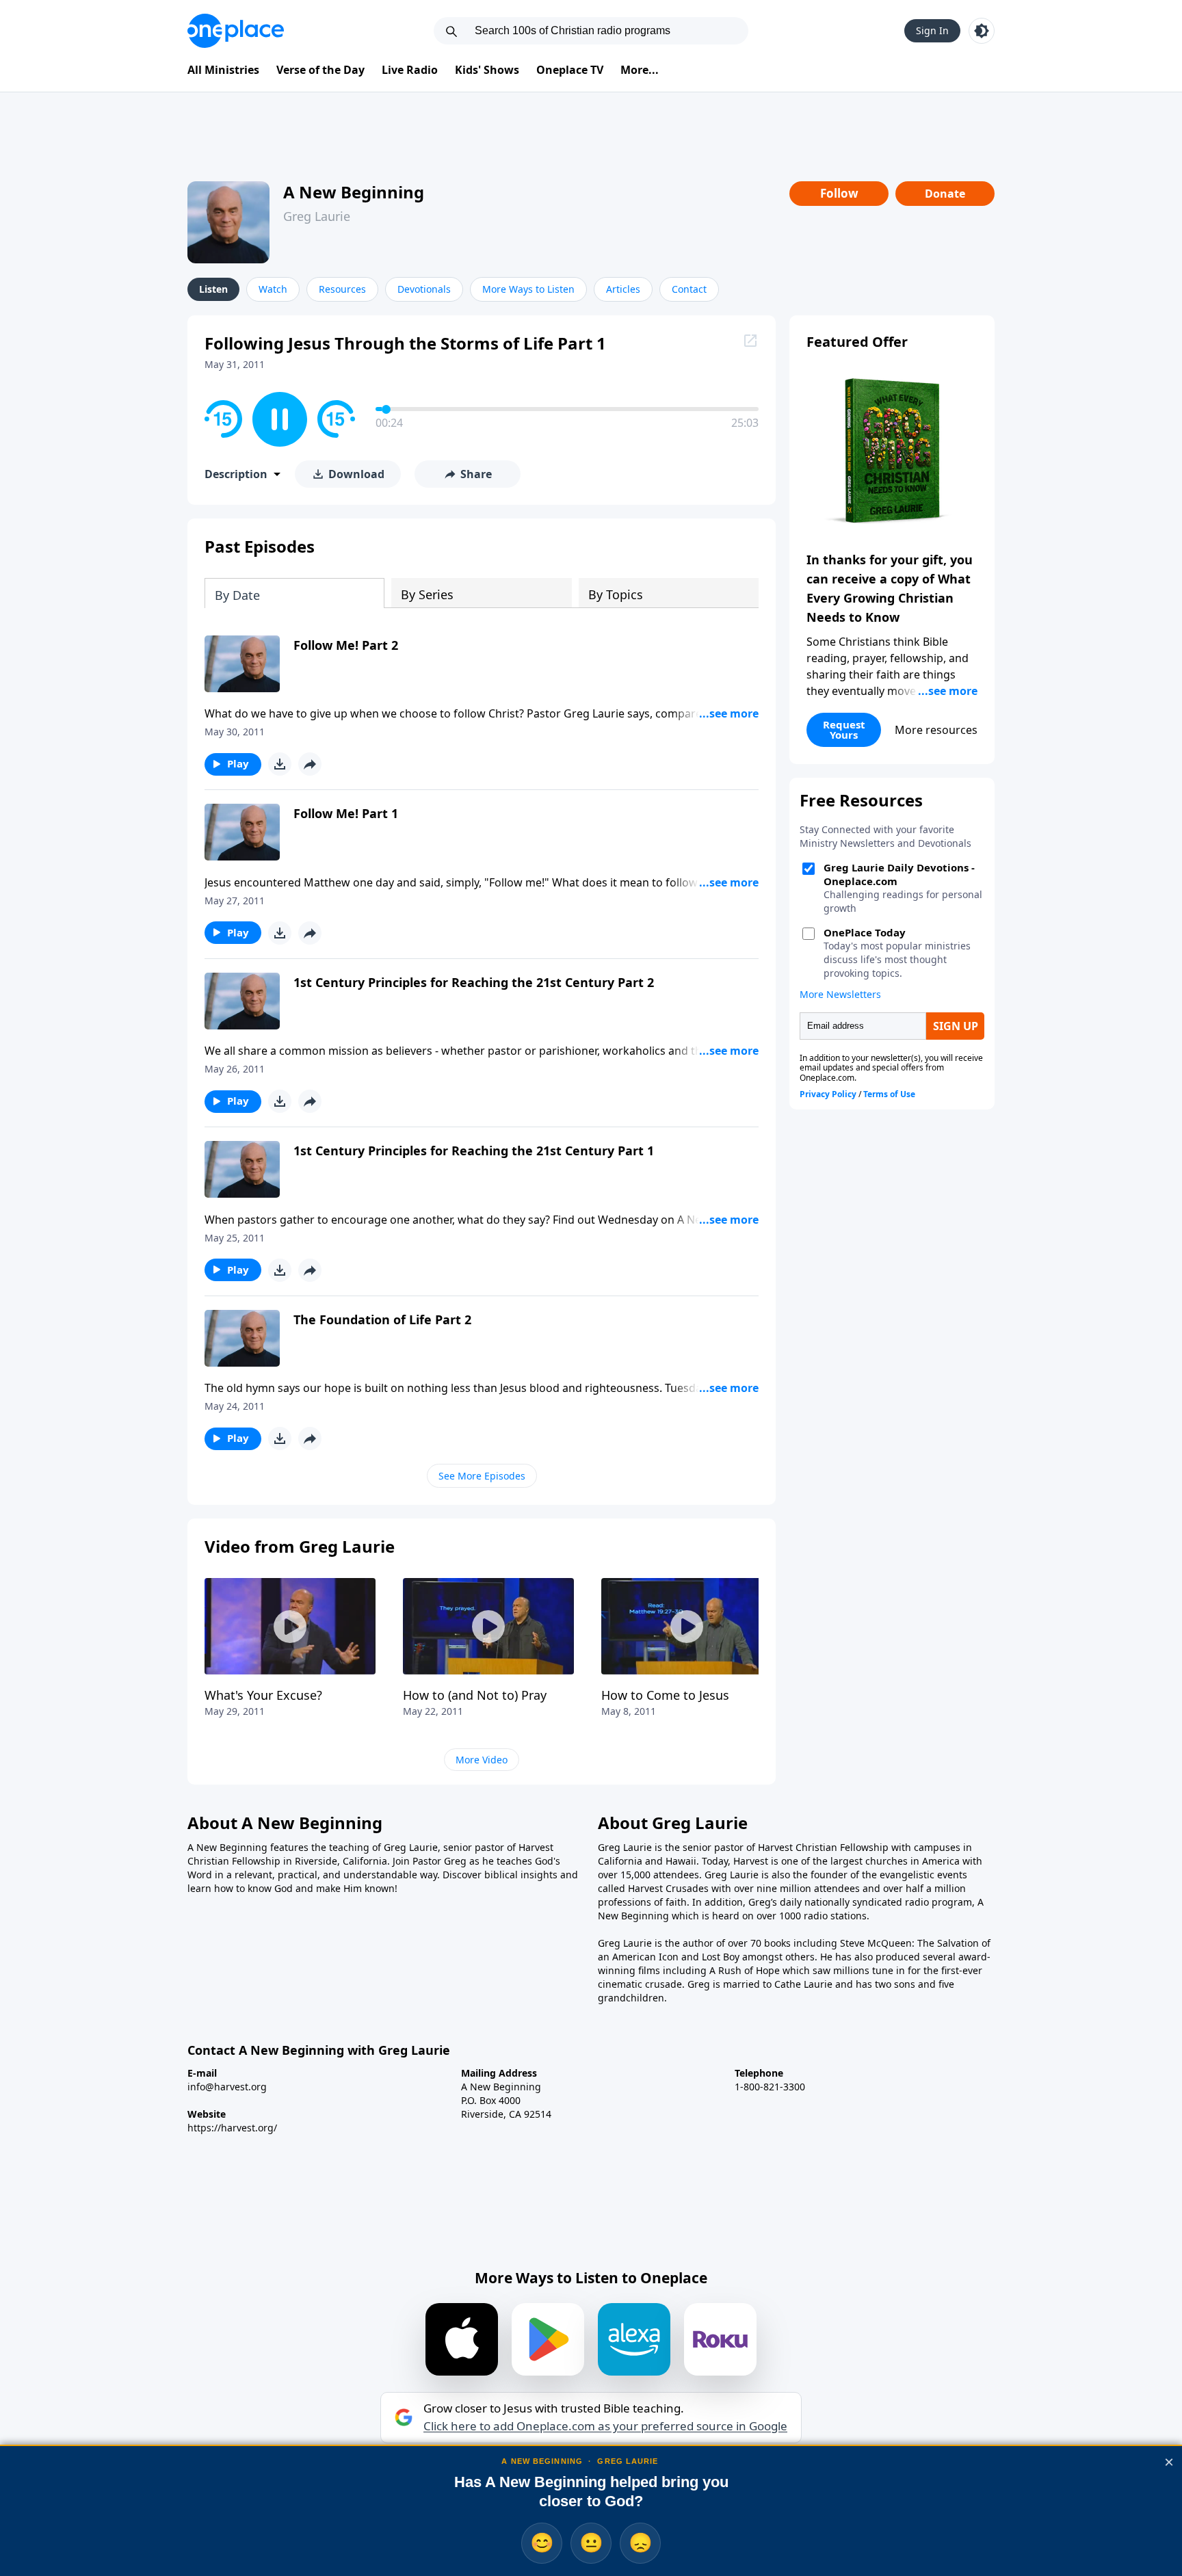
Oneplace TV (570, 70)
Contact (689, 289)
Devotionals (424, 289)
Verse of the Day (320, 70)
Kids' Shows (487, 70)
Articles (623, 289)
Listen (213, 289)
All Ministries (223, 70)
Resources (342, 289)
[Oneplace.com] (236, 31)
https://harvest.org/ (232, 2128)
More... (640, 70)
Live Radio (410, 70)
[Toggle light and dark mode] (982, 31)
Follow (839, 193)
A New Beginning (354, 192)
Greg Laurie (317, 216)
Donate (945, 194)
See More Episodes (482, 1476)
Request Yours (844, 730)
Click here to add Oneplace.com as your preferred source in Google (605, 2426)
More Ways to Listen (528, 289)
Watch (273, 289)
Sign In (932, 30)
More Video (482, 1760)
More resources (936, 730)
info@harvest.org (227, 2087)
